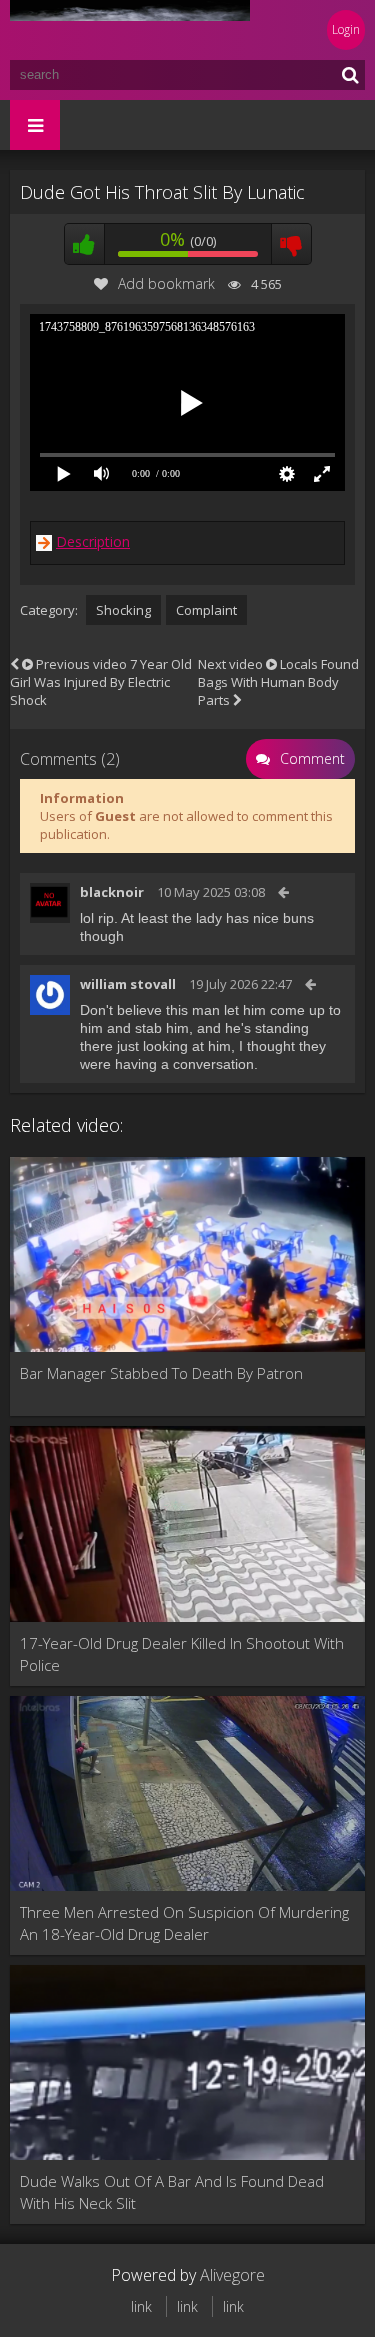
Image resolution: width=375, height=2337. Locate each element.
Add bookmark (166, 283)
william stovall (128, 984)
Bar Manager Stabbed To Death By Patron (161, 1373)
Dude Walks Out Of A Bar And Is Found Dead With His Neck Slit (172, 2192)
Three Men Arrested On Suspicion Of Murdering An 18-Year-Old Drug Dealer (184, 1923)
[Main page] (130, 30)
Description (93, 541)
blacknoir (112, 892)
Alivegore (232, 2275)
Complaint (206, 610)
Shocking (123, 610)
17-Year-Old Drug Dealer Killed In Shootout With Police (182, 1654)
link (141, 2306)
